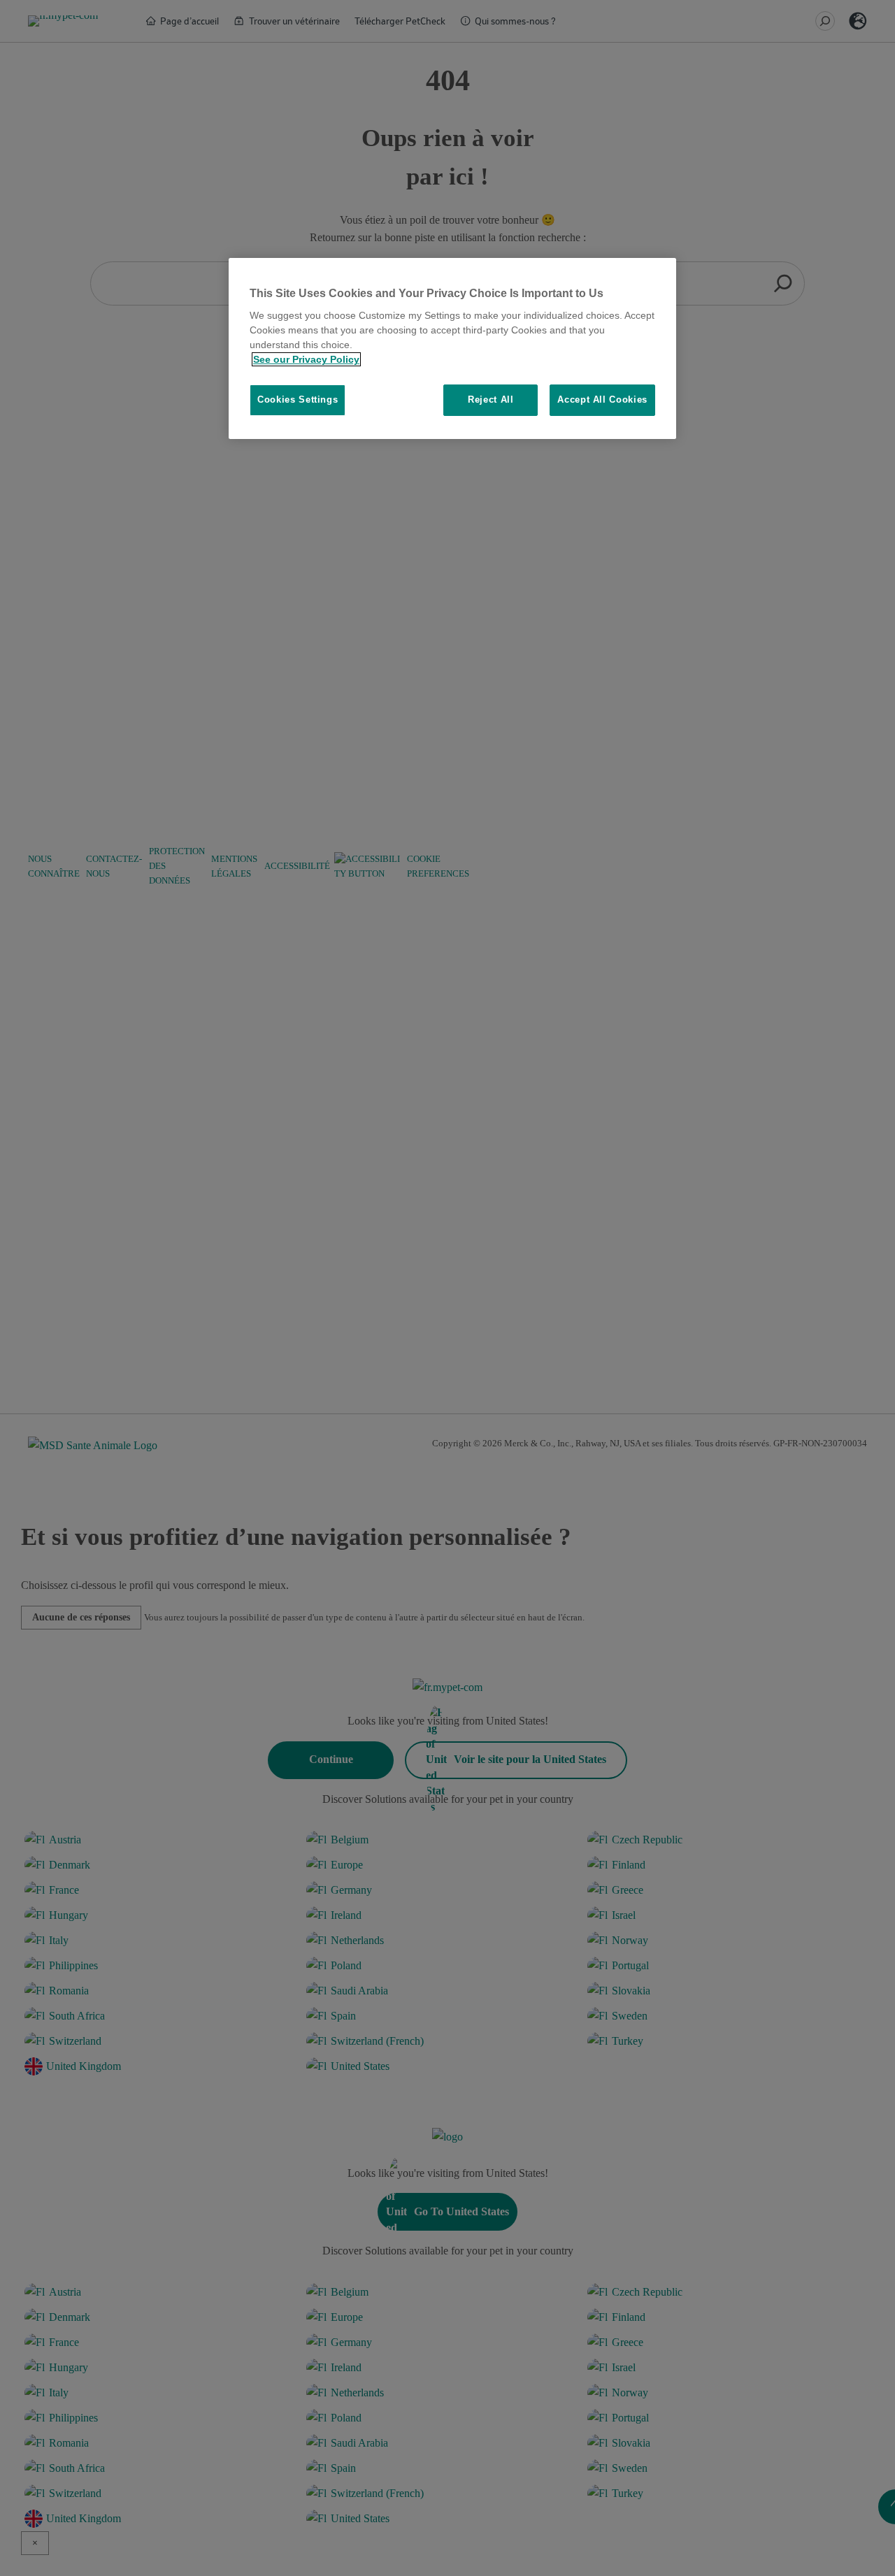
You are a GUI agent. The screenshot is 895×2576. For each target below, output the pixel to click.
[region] (452, 348)
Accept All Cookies (602, 400)
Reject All (491, 400)
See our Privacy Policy (306, 359)
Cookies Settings (298, 400)
